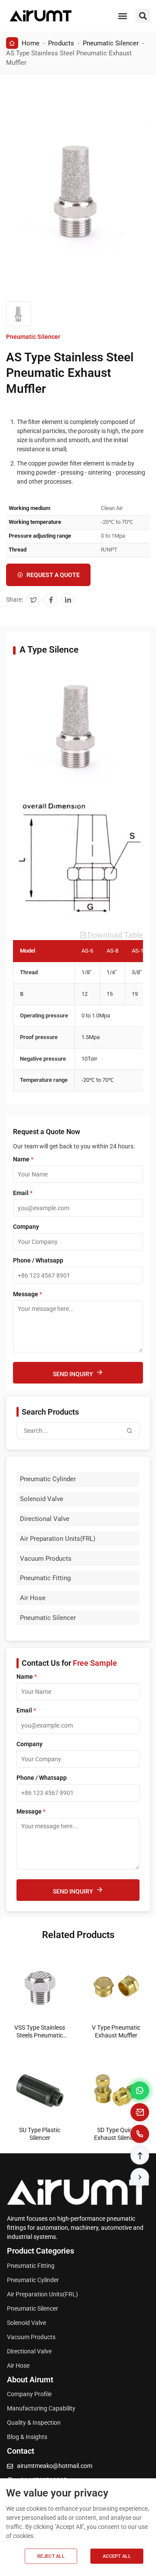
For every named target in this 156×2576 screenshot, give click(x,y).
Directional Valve (45, 1519)
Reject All (51, 2556)
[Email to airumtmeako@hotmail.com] (140, 2112)
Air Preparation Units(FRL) (58, 1539)
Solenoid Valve (42, 1499)
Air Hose (33, 1598)
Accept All (117, 2556)
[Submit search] (130, 1431)
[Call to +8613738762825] (140, 2134)
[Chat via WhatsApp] (140, 2091)
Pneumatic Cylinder (48, 1479)
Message (28, 1294)
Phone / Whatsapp (38, 1260)
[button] (122, 16)
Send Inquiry (73, 1374)
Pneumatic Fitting (45, 1578)
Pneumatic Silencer (111, 43)
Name (23, 1159)
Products (61, 43)
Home (31, 43)
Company (26, 1227)
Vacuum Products (46, 1559)
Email (23, 1193)
